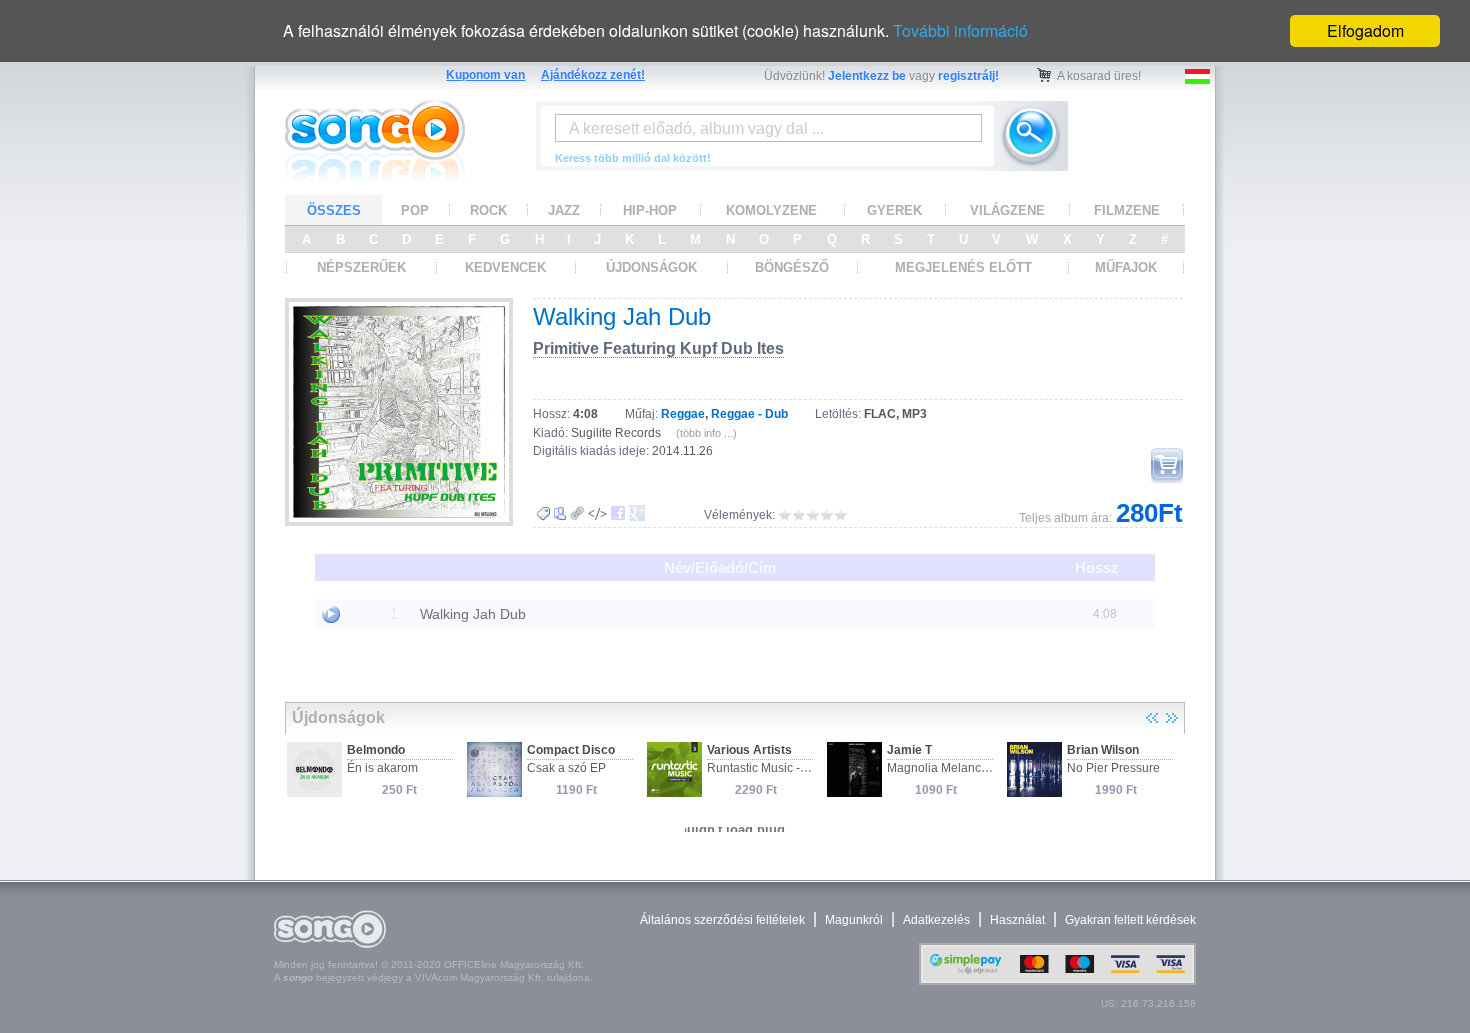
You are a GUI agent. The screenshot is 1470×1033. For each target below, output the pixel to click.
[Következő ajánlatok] (1172, 718)
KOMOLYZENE (771, 210)
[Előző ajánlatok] (1152, 718)
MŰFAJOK (1126, 267)
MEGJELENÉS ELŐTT (963, 267)
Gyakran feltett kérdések (1130, 920)
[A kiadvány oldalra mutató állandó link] (577, 513)
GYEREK (894, 210)
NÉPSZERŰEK (361, 267)
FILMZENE (1127, 210)
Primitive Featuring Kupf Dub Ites (658, 348)
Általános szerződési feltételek (722, 920)
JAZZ (564, 210)
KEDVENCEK (505, 267)
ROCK (488, 210)
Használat (1017, 920)
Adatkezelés (936, 920)
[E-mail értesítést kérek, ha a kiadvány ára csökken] (543, 514)
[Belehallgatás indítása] (331, 614)
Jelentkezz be (867, 76)
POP (415, 210)
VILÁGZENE (1007, 210)
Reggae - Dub (749, 414)
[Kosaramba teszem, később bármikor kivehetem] (1167, 465)
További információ (960, 30)
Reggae (683, 414)
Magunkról (854, 920)
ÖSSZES (334, 210)
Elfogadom (1365, 30)
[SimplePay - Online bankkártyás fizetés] (1057, 980)
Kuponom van (485, 75)
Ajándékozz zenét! (593, 75)
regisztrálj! (968, 76)
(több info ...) (706, 433)
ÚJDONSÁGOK (651, 267)
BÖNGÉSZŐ (792, 267)
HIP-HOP (650, 210)
